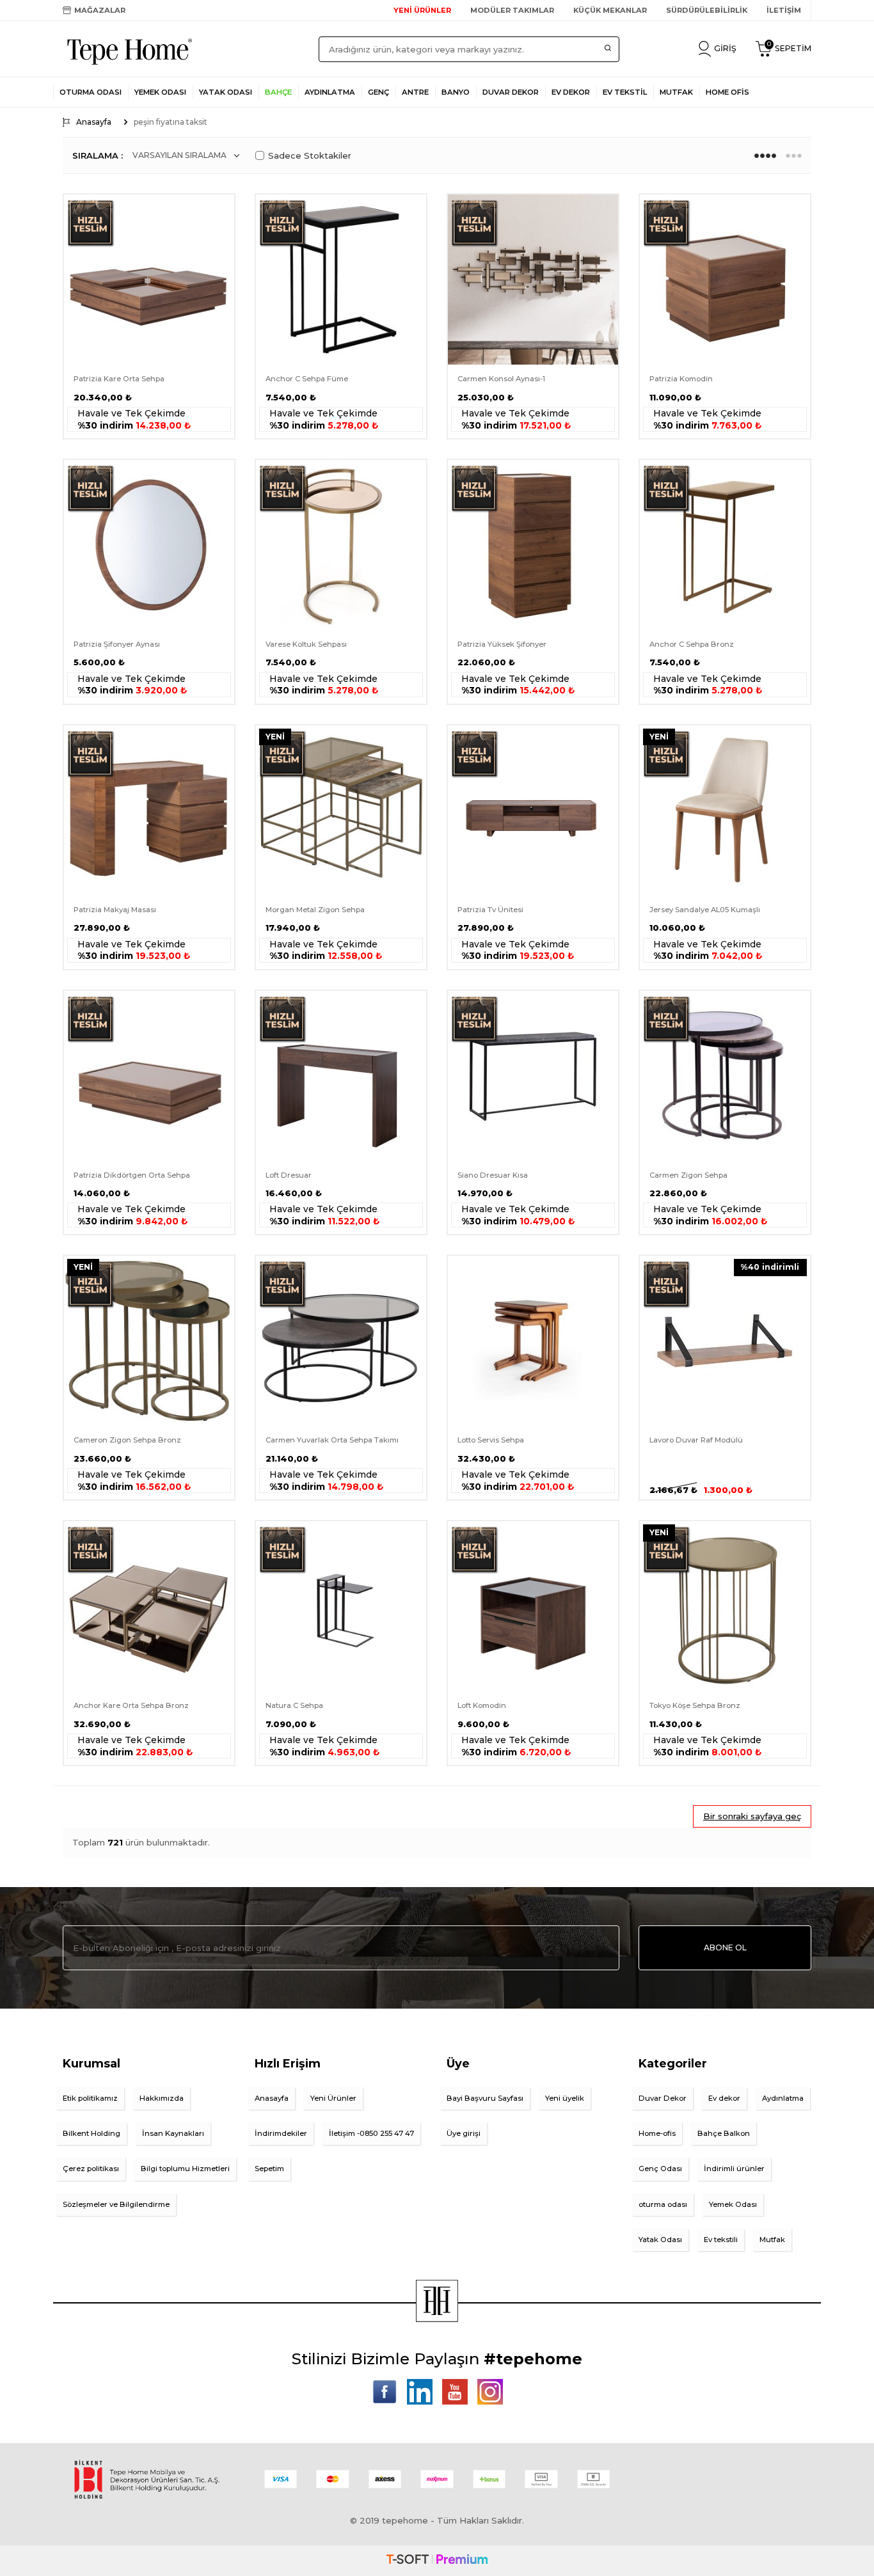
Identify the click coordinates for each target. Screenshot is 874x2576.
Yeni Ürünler (333, 2098)
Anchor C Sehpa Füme (307, 379)
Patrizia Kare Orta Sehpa (119, 379)
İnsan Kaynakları (173, 2133)
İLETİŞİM (784, 10)
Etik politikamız (90, 2098)
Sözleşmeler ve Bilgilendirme (116, 2204)
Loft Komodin (482, 1705)
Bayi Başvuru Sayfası (485, 2098)
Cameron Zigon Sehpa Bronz (127, 1440)
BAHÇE (278, 92)
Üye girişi (464, 2133)
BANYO (456, 92)
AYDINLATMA (330, 92)
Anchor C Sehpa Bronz (692, 644)
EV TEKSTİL (625, 92)
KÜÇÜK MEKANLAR (610, 10)
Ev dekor (724, 2098)
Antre (415, 92)
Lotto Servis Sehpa (491, 1440)
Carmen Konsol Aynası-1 (501, 379)
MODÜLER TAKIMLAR (512, 10)
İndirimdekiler (281, 2133)
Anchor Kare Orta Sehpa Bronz (131, 1705)
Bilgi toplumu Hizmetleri (185, 2169)
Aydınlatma (783, 2098)
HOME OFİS (727, 92)
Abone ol (725, 1948)
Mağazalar (100, 10)
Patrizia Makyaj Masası (115, 910)
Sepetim (269, 2169)
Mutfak (772, 2240)
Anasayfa (94, 122)
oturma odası (663, 2204)
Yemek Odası (160, 92)
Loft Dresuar (289, 1175)
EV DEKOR (571, 92)
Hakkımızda (162, 2098)
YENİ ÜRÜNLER (422, 10)
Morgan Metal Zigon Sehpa (315, 910)
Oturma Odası (91, 92)
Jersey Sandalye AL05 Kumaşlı (705, 910)
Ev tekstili (721, 2240)
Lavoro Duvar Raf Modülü (696, 1440)
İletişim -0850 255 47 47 (371, 2133)
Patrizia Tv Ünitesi (490, 910)
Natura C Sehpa (294, 1705)
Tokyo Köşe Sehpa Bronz (695, 1705)
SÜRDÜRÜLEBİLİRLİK (707, 10)
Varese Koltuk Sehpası (306, 644)
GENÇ (378, 92)
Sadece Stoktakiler (310, 155)
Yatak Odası (226, 92)
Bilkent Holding (91, 2133)
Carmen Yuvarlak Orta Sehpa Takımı (332, 1440)
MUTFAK (676, 92)
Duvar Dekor (663, 2098)
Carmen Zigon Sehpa (688, 1175)
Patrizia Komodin (681, 379)
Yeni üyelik (565, 2098)
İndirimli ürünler (734, 2169)
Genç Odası (660, 2169)
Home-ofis (657, 2133)
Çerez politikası (91, 2169)
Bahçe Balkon (724, 2133)
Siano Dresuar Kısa (493, 1175)
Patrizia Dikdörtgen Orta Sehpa (132, 1175)
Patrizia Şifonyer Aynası (117, 644)
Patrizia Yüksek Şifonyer (502, 644)
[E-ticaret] (437, 2561)
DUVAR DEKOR (511, 92)
